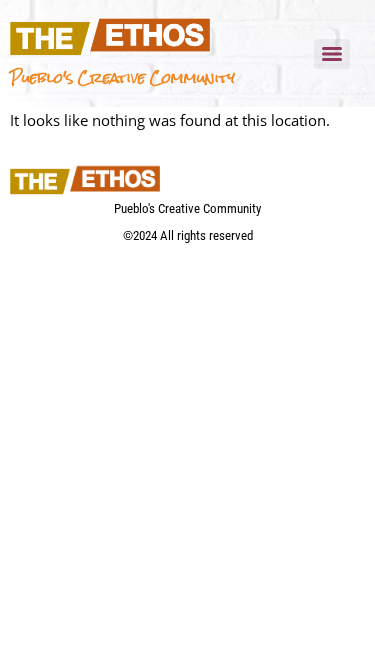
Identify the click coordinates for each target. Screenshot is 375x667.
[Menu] (332, 54)
